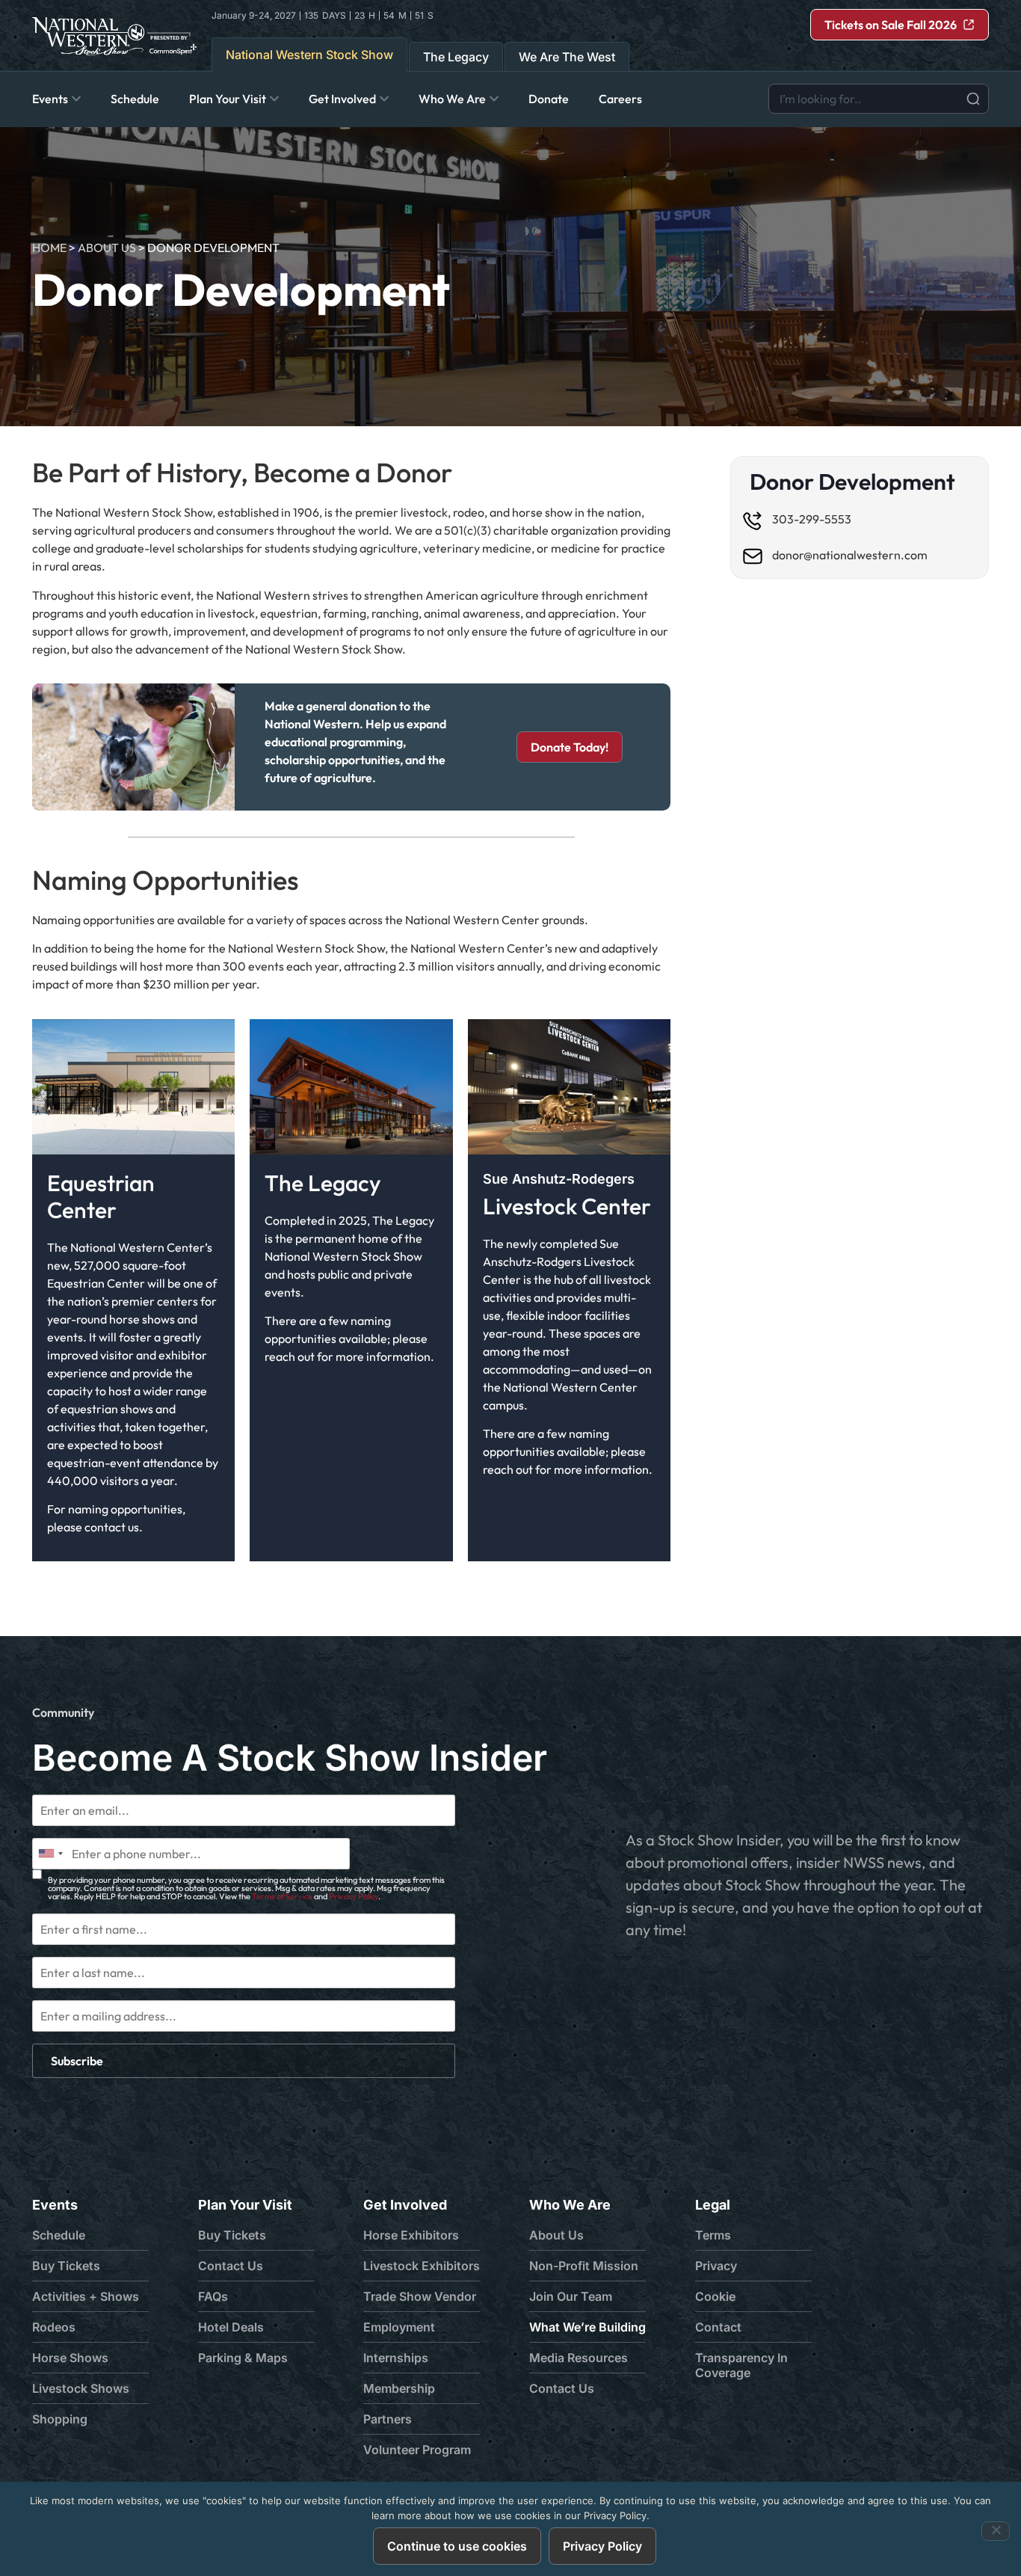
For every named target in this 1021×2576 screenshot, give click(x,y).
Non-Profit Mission (584, 2266)
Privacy (716, 2266)
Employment (399, 2327)
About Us (107, 248)
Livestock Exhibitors (422, 2266)
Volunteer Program (417, 2450)
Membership (399, 2388)
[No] (996, 2531)
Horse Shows (70, 2358)
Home (49, 248)
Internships (396, 2358)
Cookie (715, 2296)
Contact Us (231, 2266)
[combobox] (879, 99)
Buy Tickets (66, 2266)
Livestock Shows (81, 2388)
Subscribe (77, 2061)
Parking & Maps (243, 2358)
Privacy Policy (354, 1896)
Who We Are (570, 2205)
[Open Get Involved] (384, 99)
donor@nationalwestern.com (850, 555)
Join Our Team (571, 2296)
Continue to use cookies (457, 2546)
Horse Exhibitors (411, 2235)
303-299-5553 (812, 519)
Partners (388, 2419)
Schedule (59, 2235)
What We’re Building (587, 2327)
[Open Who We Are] (494, 99)
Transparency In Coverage (741, 2365)
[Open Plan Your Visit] (274, 99)
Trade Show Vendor (420, 2296)
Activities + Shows (86, 2296)
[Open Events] (76, 99)
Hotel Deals (231, 2327)
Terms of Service (282, 1896)
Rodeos (54, 2327)
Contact (718, 2327)
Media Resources (579, 2358)
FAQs (213, 2296)
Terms (713, 2235)
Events (55, 2205)
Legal (713, 2205)
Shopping (60, 2419)
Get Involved (405, 2205)
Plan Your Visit (245, 2205)
